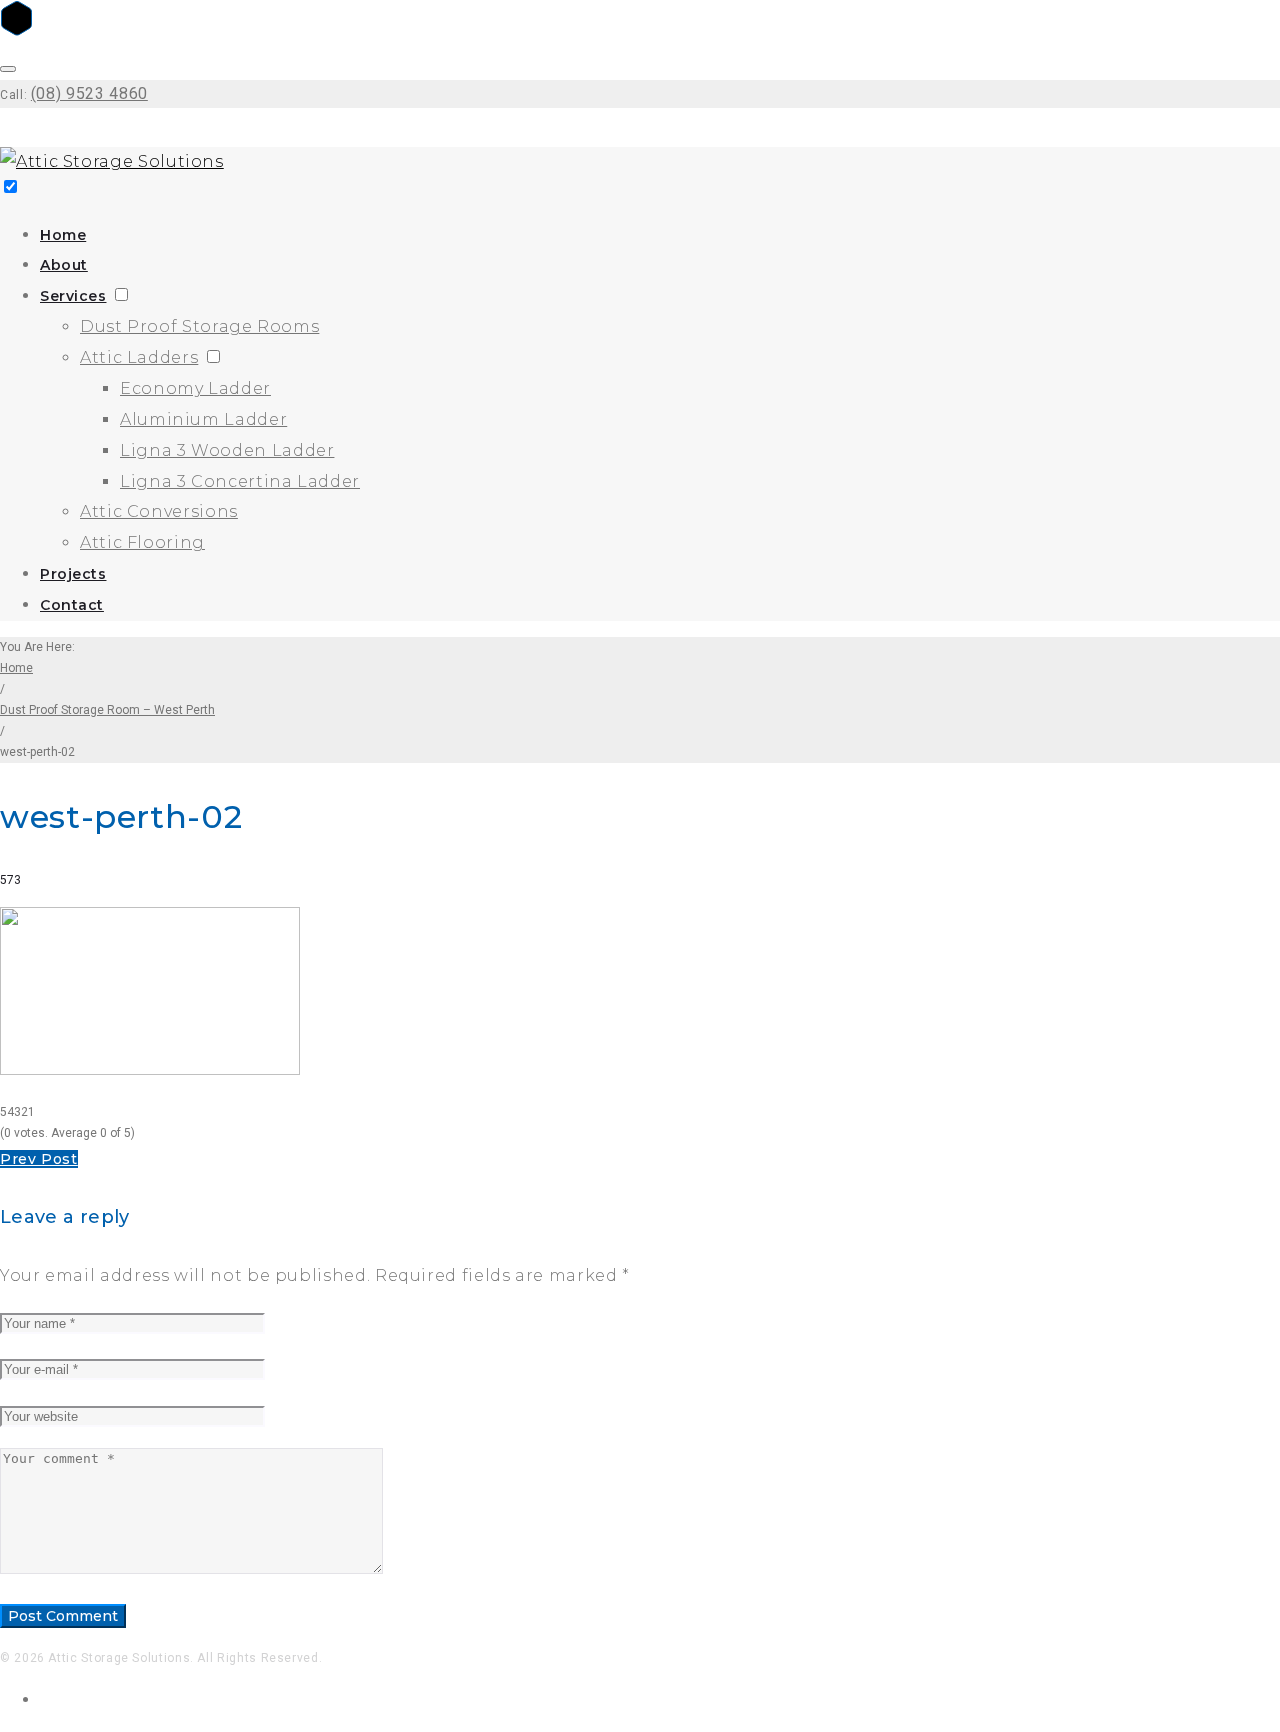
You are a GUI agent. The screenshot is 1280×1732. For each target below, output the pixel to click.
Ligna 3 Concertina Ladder (240, 481)
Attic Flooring (142, 542)
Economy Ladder (195, 388)
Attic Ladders (139, 357)
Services (73, 296)
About (64, 265)
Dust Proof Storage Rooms (199, 326)
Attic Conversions (159, 511)
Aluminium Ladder (203, 419)
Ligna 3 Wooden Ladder (227, 450)
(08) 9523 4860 (89, 93)
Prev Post (39, 1159)
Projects (73, 574)
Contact (72, 605)
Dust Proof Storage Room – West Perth (107, 710)
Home (63, 235)
